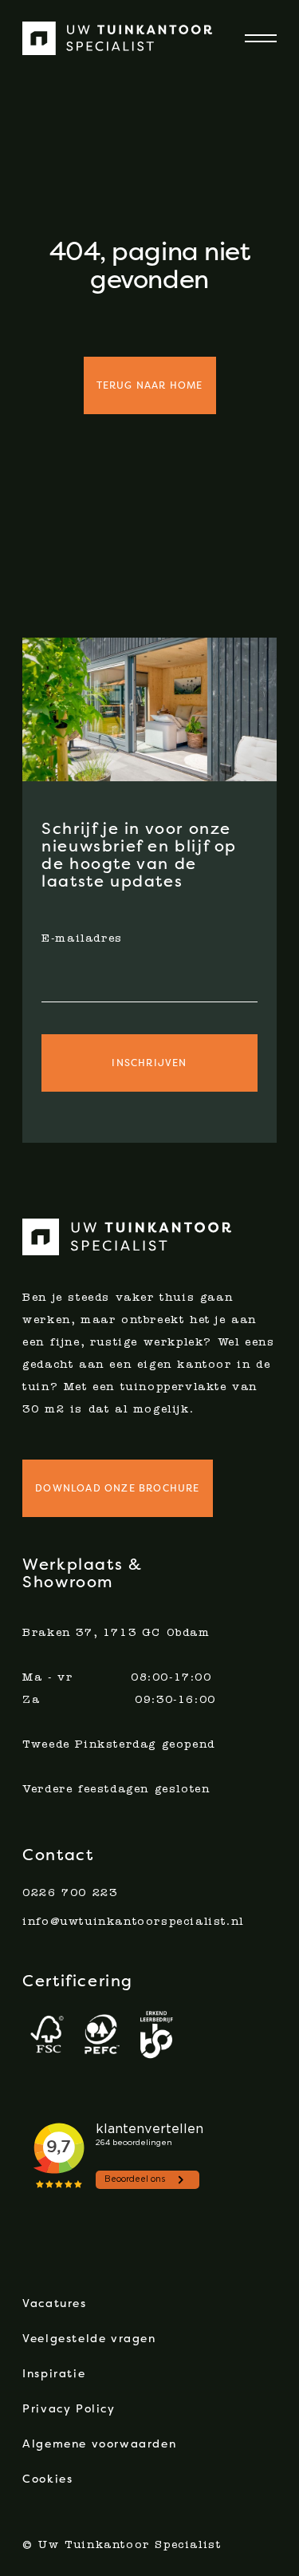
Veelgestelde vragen (89, 2338)
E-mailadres (82, 939)
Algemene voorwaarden (99, 2444)
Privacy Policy (69, 2408)
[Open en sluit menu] (251, 38)
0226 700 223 (70, 1894)
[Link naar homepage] (118, 38)
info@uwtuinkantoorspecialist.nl (133, 1922)
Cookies (47, 2479)
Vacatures (54, 2303)
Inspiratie (54, 2373)
